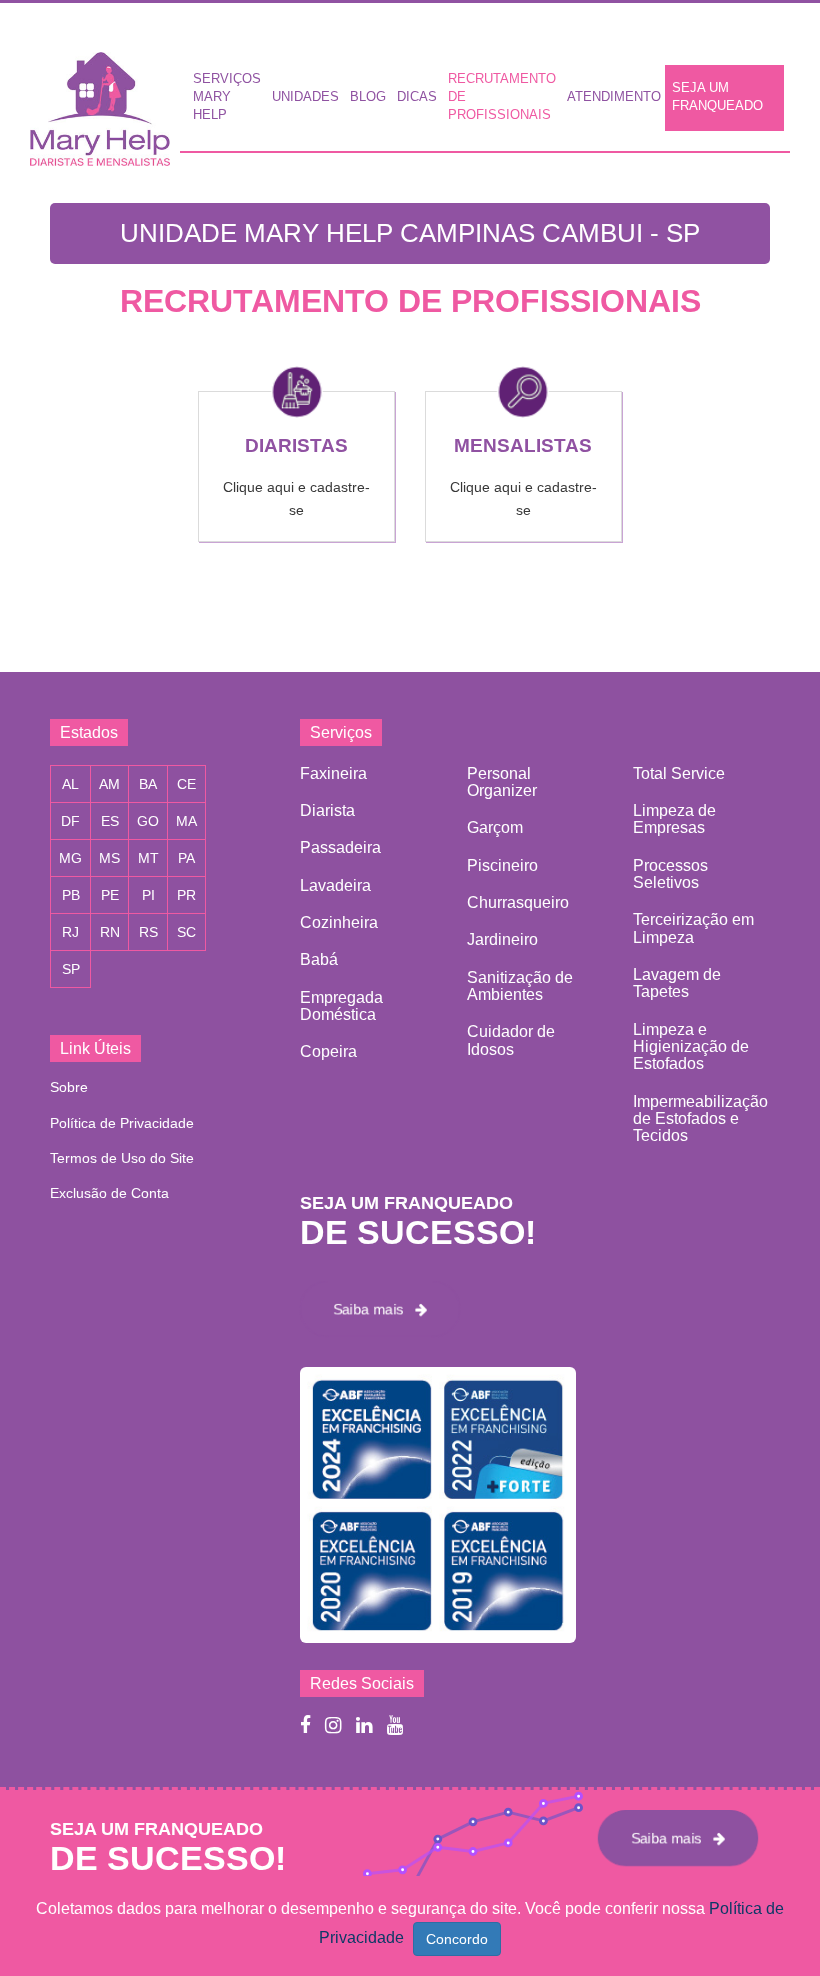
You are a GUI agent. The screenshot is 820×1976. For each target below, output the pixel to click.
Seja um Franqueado (717, 97)
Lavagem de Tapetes (677, 983)
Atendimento (614, 97)
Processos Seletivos (670, 874)
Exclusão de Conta (109, 1193)
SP (71, 969)
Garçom (495, 827)
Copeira (328, 1051)
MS (109, 858)
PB (71, 895)
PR (186, 895)
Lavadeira (335, 885)
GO (148, 821)
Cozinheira (339, 922)
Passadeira (340, 847)
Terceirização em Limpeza (693, 928)
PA (186, 858)
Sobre (69, 1087)
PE (110, 895)
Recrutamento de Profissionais (502, 97)
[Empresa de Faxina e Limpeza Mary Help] (105, 103)
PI (148, 895)
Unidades (305, 97)
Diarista (327, 810)
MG (70, 858)
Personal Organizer (502, 782)
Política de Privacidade (122, 1123)
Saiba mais (374, 1309)
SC (186, 932)
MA (186, 821)
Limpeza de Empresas (674, 819)
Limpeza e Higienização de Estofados (691, 1047)
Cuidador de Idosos (511, 1040)
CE (186, 784)
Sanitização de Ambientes (520, 986)
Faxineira (333, 773)
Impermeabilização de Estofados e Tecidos (700, 1119)
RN (110, 932)
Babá (319, 959)
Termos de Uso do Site (122, 1158)
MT (148, 858)
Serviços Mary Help (227, 97)
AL (70, 784)
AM (109, 784)
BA (148, 784)
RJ (70, 932)
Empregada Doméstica (341, 1006)
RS (148, 932)
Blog (368, 97)
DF (70, 821)
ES (110, 821)
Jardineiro (502, 939)
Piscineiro (502, 865)
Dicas (417, 97)
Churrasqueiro (518, 902)
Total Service (679, 773)
